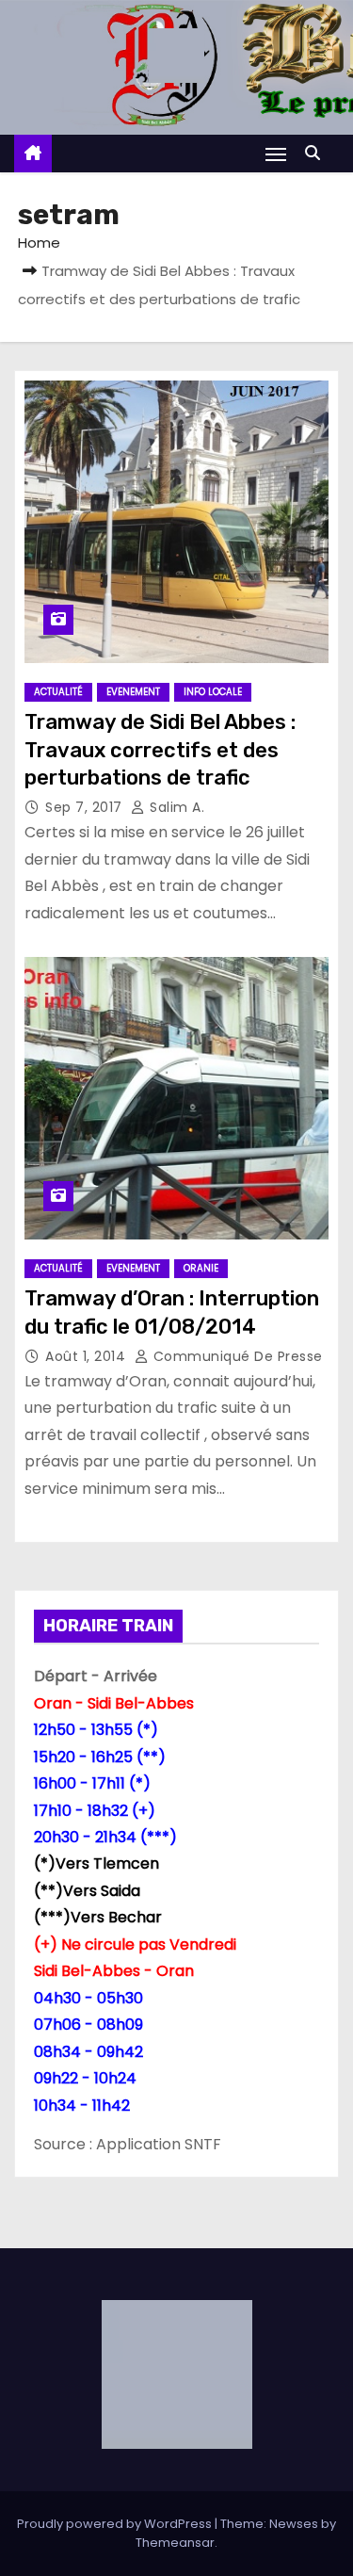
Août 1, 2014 (88, 1356)
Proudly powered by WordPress (116, 2524)
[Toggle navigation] (276, 154)
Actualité (58, 692)
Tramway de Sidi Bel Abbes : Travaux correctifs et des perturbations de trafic (160, 750)
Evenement (133, 692)
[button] (317, 153)
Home (39, 243)
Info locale (213, 692)
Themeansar (175, 2543)
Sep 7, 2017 (86, 807)
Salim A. (175, 807)
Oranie (201, 1268)
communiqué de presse (236, 1356)
